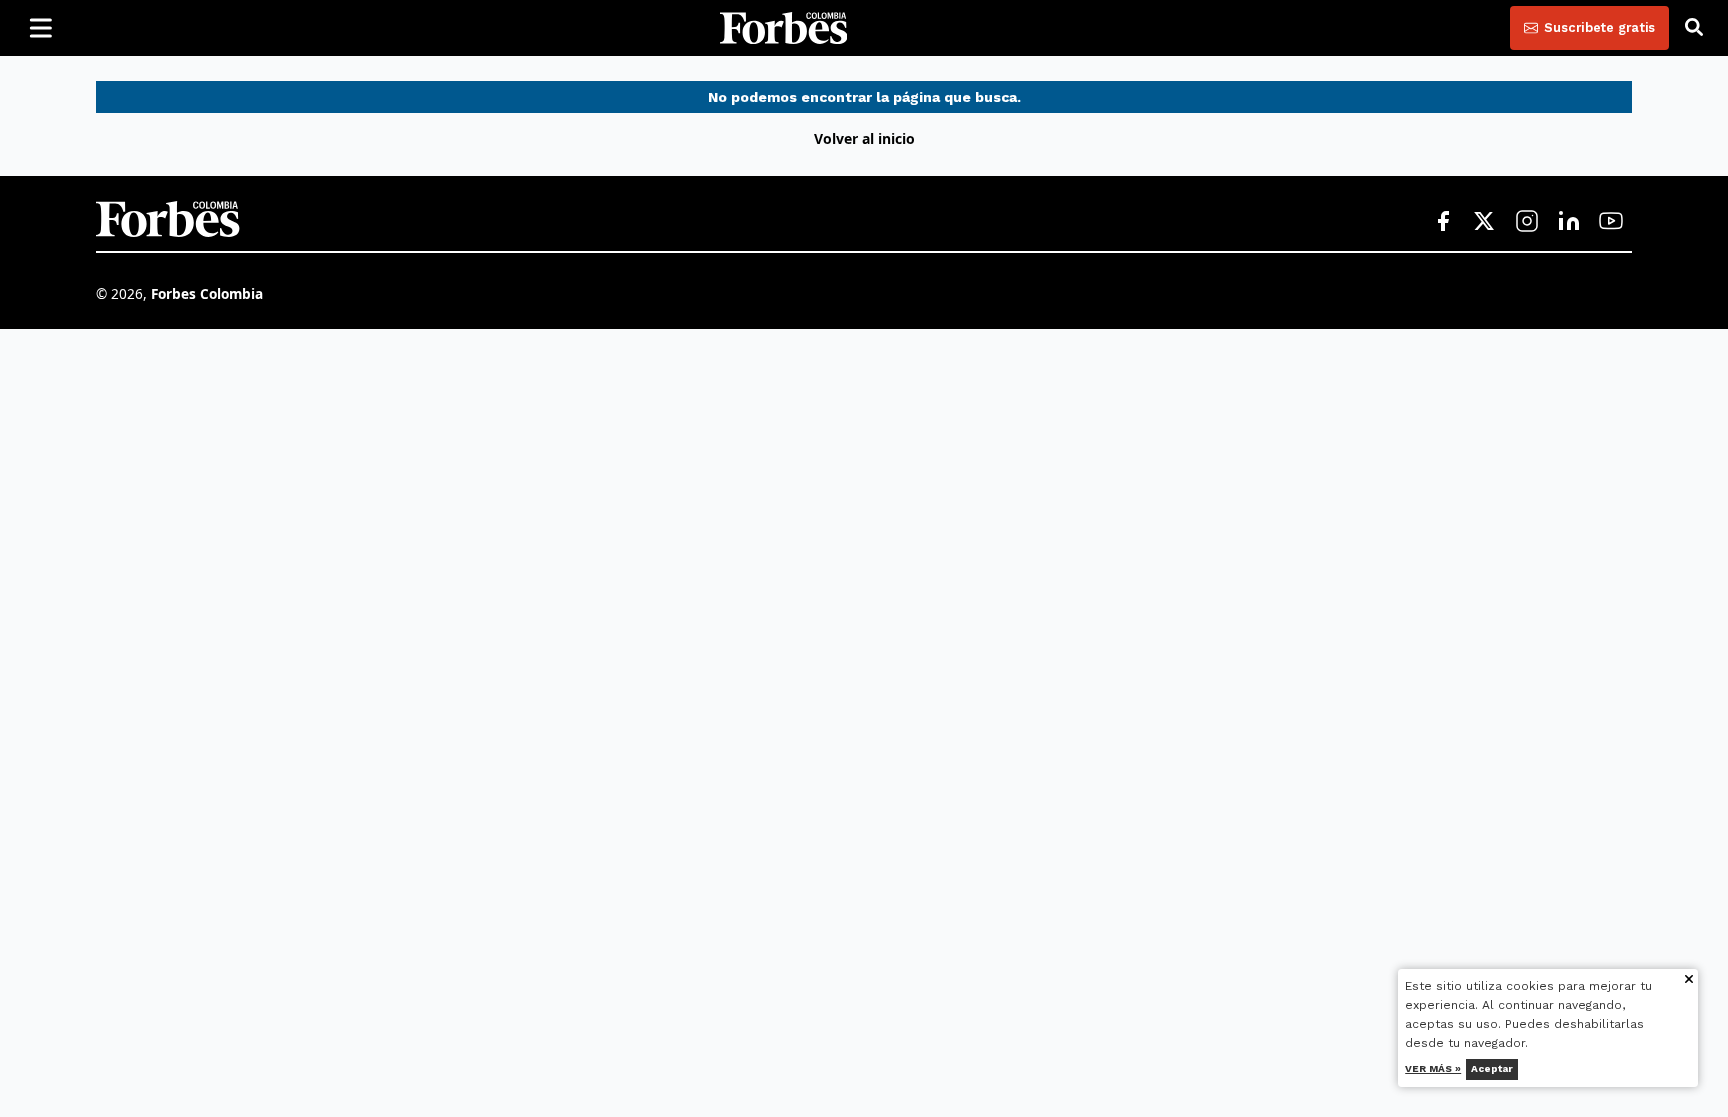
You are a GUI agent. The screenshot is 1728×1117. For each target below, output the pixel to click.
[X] (1485, 222)
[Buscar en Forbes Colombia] (1694, 28)
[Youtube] (1611, 222)
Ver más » (1434, 1068)
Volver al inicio (864, 138)
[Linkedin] (1569, 222)
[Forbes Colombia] (784, 28)
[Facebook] (1443, 222)
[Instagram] (1527, 222)
